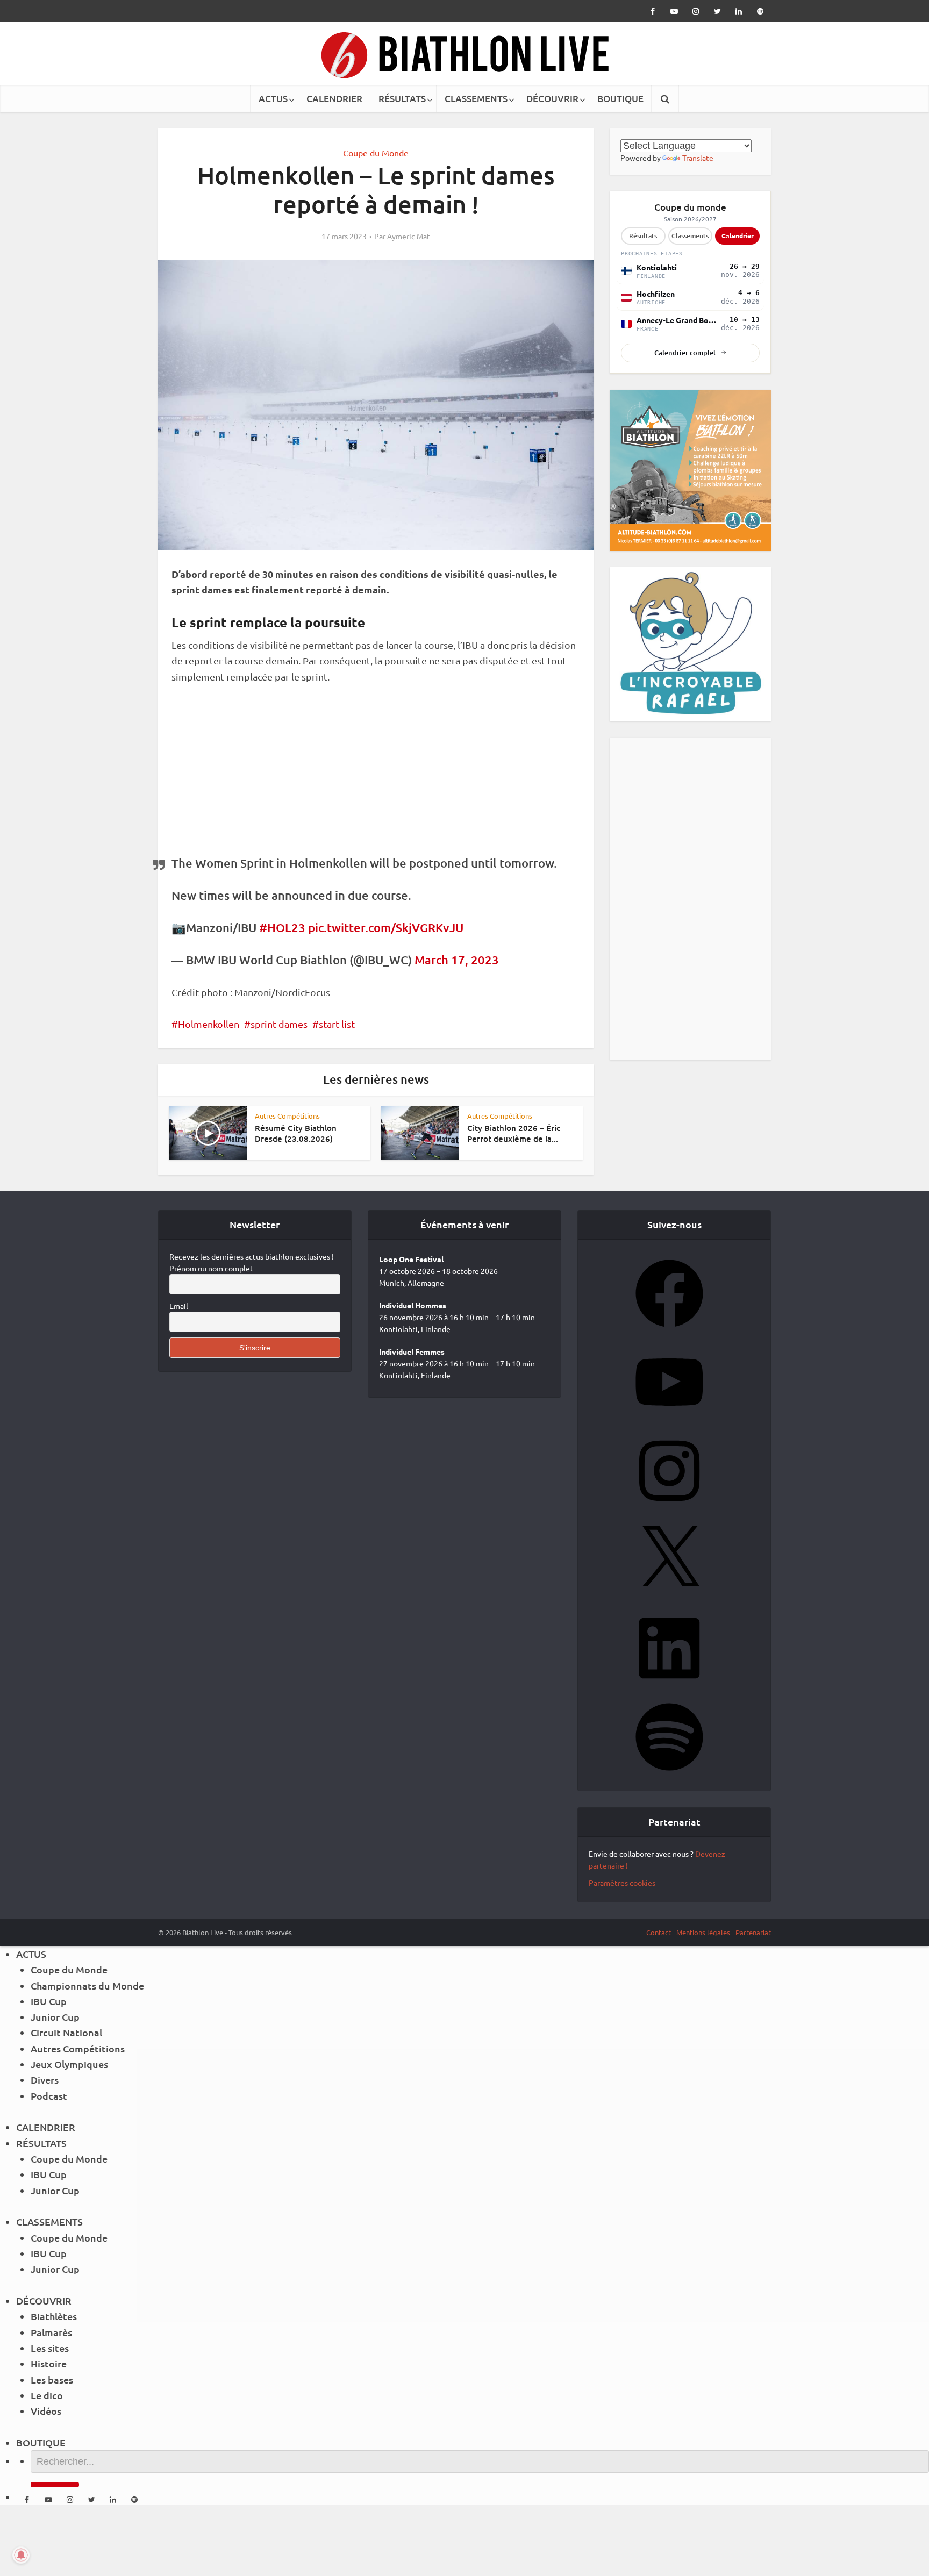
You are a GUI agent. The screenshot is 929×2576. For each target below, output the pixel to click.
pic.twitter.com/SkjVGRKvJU (386, 928)
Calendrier (738, 235)
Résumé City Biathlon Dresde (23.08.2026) (296, 1133)
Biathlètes (54, 2316)
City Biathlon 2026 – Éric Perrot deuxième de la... (514, 1133)
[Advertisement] (376, 776)
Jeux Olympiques (69, 2064)
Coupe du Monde (376, 153)
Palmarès (51, 2332)
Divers (45, 2080)
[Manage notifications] (21, 2555)
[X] (669, 1597)
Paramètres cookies (622, 1883)
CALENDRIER (334, 99)
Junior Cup (55, 2017)
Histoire (49, 2363)
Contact (659, 1932)
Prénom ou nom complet (211, 1268)
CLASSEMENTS (476, 99)
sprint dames (279, 1024)
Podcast (49, 2096)
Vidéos (46, 2411)
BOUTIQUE (620, 99)
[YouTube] (669, 1419)
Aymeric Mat (409, 236)
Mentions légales (703, 1932)
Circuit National (66, 2032)
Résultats (643, 236)
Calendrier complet (685, 353)
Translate (698, 158)
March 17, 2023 (457, 960)
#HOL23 (282, 928)
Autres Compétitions (287, 1116)
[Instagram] (669, 1508)
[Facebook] (669, 1330)
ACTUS (273, 99)
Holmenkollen (209, 1024)
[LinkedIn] (669, 1685)
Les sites (50, 2348)
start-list (337, 1024)
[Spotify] (669, 1774)
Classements (690, 236)
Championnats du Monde (87, 1985)
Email (179, 1306)
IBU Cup (49, 2001)
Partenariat (753, 1932)
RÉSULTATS (402, 99)
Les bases (52, 2380)
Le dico (47, 2395)
